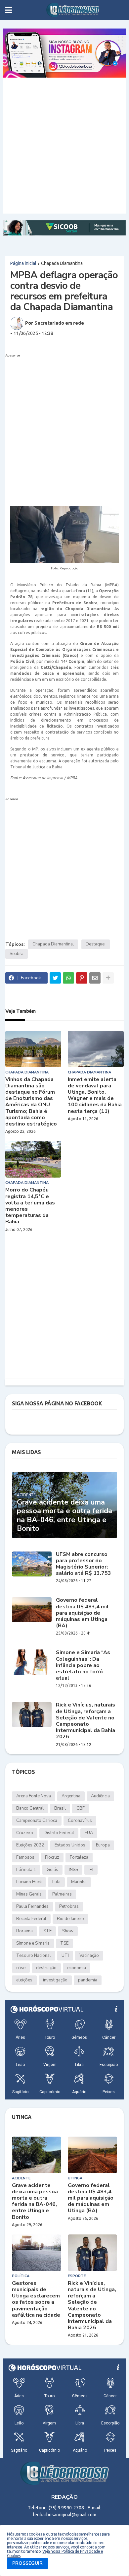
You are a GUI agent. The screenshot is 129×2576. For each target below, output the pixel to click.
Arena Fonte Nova (34, 1796)
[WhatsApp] (68, 978)
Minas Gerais (29, 1894)
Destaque (95, 944)
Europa (103, 1845)
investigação (55, 1980)
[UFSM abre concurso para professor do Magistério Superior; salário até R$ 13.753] (32, 1564)
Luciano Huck (29, 1882)
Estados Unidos (70, 1845)
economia (77, 1968)
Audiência (100, 1796)
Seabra (17, 954)
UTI (65, 1956)
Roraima (24, 1931)
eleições (24, 1980)
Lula (56, 1882)
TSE (64, 1943)
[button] (8, 10)
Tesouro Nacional (34, 1956)
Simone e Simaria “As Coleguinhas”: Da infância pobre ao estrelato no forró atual (83, 1665)
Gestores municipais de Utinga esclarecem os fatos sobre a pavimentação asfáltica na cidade (36, 2299)
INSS (73, 1870)
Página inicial (23, 263)
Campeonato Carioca (37, 1821)
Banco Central (30, 1808)
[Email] (95, 978)
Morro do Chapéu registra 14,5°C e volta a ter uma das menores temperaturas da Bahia (30, 1206)
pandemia (88, 1980)
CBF (81, 1808)
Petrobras (69, 1906)
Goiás (52, 1870)
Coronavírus (80, 1821)
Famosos (25, 1857)
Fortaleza (79, 1857)
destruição (46, 1968)
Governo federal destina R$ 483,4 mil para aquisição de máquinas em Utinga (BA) (82, 1613)
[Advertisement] (64, 146)
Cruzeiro (25, 1833)
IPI (91, 1870)
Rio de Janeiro (70, 1919)
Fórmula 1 (26, 1870)
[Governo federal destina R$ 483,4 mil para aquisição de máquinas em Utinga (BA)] (32, 1610)
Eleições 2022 (30, 1845)
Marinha (79, 1882)
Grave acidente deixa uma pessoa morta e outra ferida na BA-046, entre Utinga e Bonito (64, 1515)
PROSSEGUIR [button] (27, 2563)
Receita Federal (31, 1919)
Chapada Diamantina (62, 263)
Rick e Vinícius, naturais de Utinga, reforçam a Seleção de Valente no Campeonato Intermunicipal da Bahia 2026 (86, 1721)
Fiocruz (52, 1857)
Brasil (60, 1808)
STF (47, 1931)
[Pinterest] (82, 978)
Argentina (71, 1796)
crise (21, 1968)
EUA (89, 1833)
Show (68, 1931)
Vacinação (89, 1956)
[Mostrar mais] (108, 978)
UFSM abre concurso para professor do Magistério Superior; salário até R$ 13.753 (84, 1564)
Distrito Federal (59, 1833)
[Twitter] (55, 978)
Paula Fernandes (32, 1906)
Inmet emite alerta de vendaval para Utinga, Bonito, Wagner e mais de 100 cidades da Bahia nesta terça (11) (95, 1095)
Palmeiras (62, 1894)
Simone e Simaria (33, 1943)
